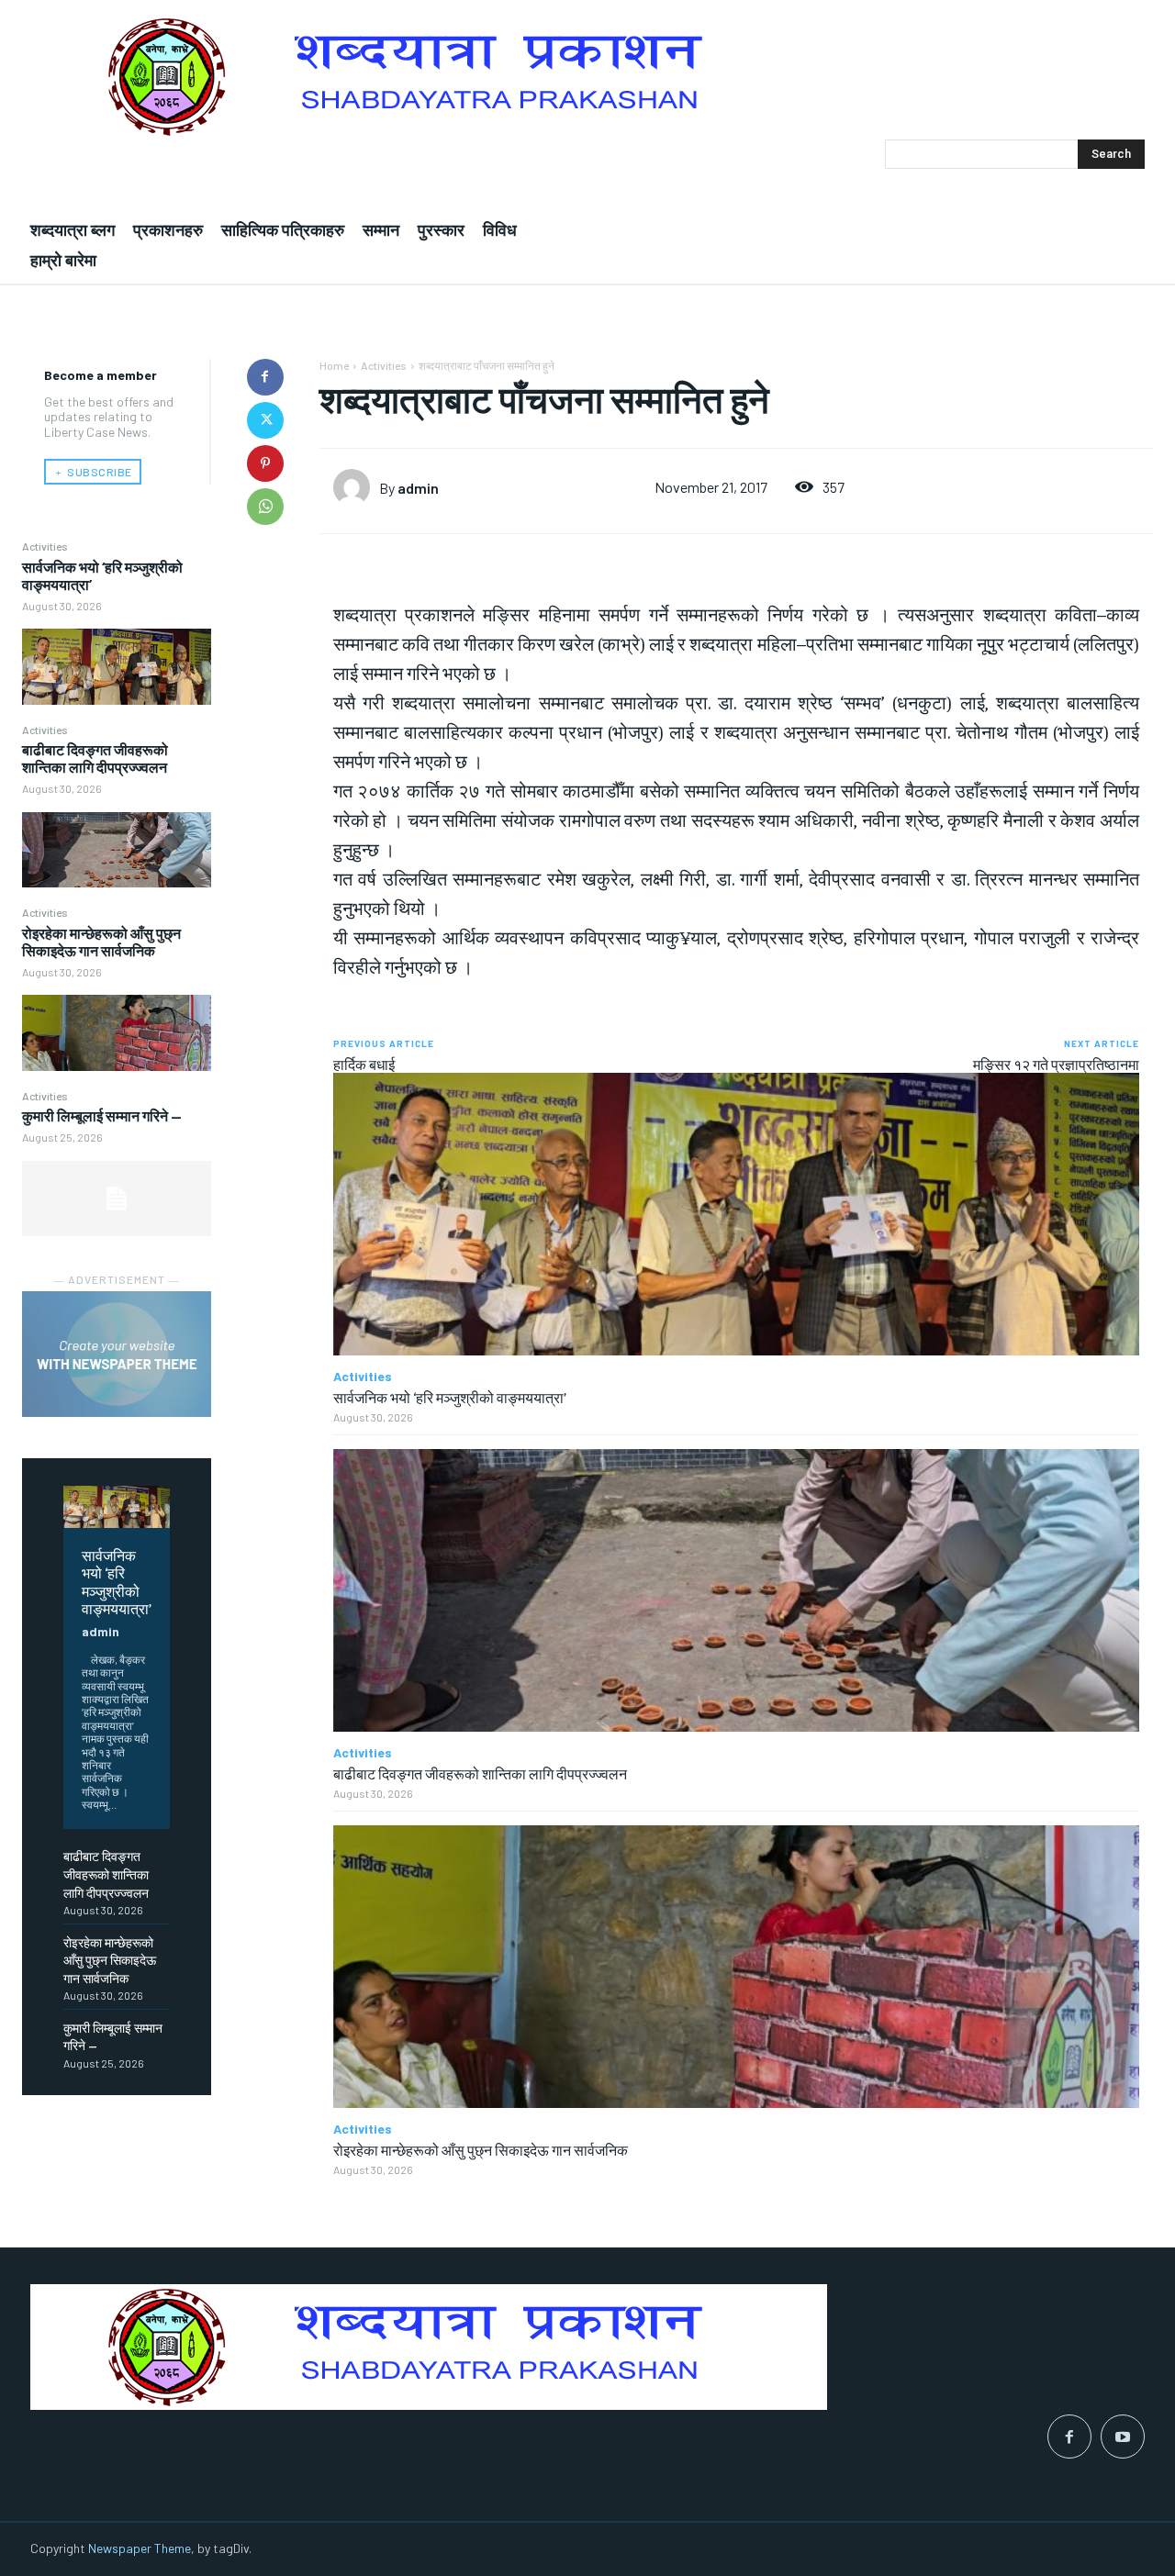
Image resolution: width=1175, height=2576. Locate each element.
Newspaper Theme (140, 2548)
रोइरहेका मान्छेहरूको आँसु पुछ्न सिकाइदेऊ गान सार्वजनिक (101, 942)
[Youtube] (1123, 2437)
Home (334, 365)
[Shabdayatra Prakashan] (587, 77)
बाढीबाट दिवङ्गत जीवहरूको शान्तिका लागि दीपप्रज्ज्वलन (95, 758)
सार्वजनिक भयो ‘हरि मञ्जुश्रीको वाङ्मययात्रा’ (117, 1581)
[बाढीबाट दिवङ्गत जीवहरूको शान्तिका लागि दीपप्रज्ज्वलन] (117, 850)
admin (101, 1631)
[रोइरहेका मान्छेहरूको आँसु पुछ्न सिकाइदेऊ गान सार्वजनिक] (117, 1032)
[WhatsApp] (265, 507)
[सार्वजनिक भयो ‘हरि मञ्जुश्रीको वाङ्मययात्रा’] (117, 666)
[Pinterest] (265, 463)
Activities (45, 546)
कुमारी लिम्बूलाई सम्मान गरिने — (102, 1115)
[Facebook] (265, 377)
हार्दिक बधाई (364, 1064)
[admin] (356, 487)
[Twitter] (265, 420)
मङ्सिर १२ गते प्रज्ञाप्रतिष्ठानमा (1056, 1064)
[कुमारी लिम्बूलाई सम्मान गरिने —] (117, 1199)
